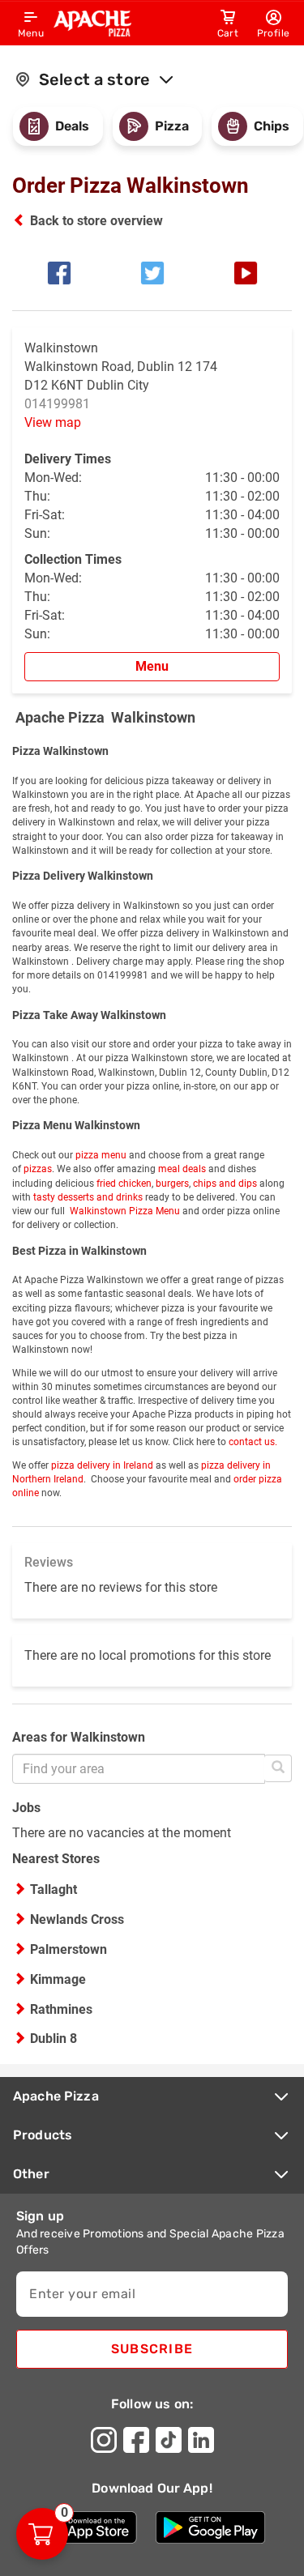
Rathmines (61, 2009)
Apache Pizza (56, 2096)
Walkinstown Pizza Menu (124, 1211)
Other (31, 2174)
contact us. (253, 1442)
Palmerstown (69, 1949)
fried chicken (123, 1184)
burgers (172, 1184)
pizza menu (101, 1155)
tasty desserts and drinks (88, 1197)
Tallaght (54, 1889)
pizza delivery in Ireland (102, 1465)
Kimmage (58, 1979)
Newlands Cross (77, 1919)
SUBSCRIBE (152, 2349)
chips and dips (225, 1184)
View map (53, 422)
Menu (152, 666)
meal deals (182, 1169)
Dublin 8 (54, 2039)
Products (43, 2135)
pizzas (36, 1169)
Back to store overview (96, 221)
